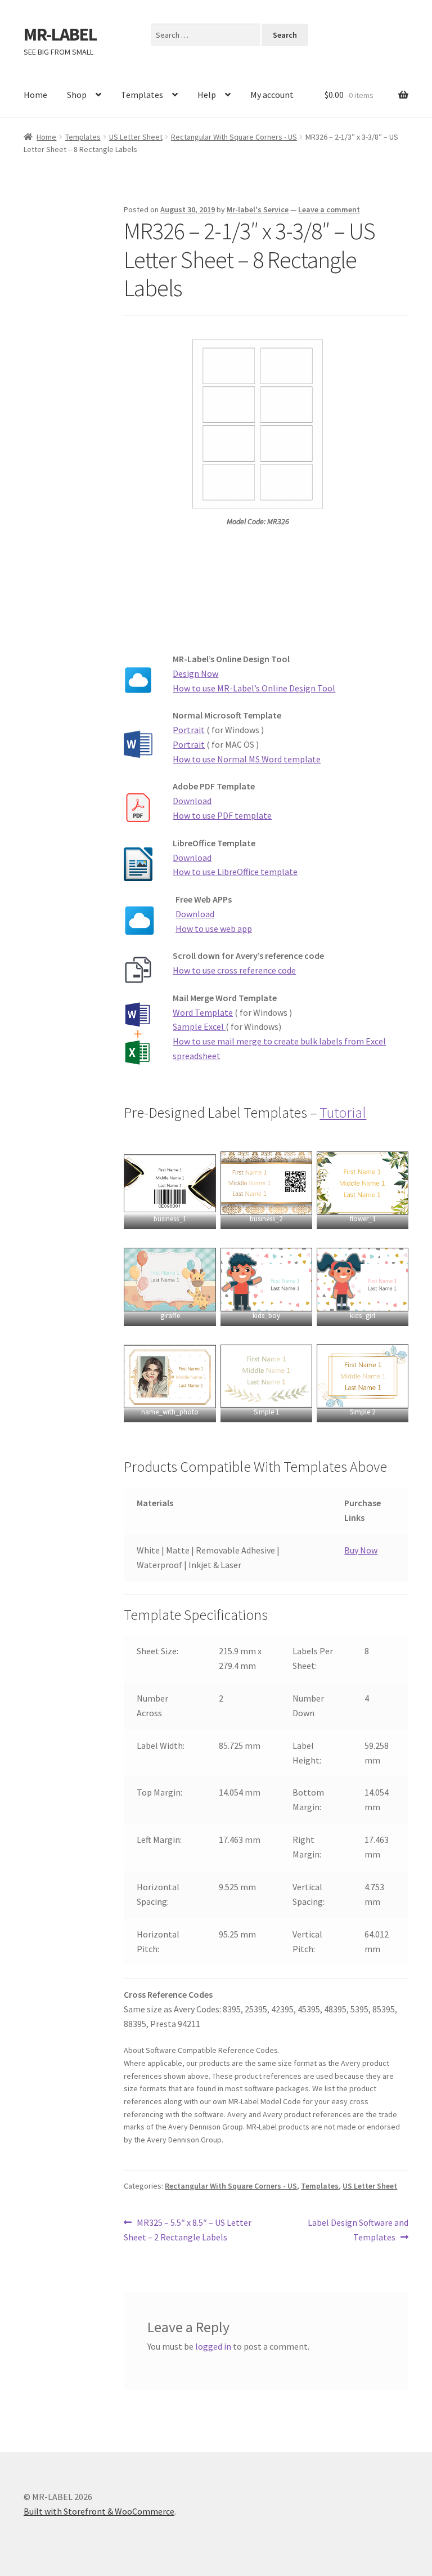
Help (207, 95)
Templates (142, 95)
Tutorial (343, 1113)
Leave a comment (329, 209)
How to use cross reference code (234, 970)
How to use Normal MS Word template (247, 759)
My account (272, 95)
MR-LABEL (60, 34)
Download (192, 801)
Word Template (203, 1012)
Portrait (189, 730)
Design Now (195, 673)
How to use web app (214, 928)
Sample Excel (199, 1026)
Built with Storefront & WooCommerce (99, 2511)
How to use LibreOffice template (235, 872)
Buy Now (361, 1550)
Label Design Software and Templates (358, 2229)
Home (35, 95)
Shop (77, 95)
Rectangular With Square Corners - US (234, 137)
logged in (213, 2346)
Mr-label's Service (258, 209)
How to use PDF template (222, 815)
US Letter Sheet (136, 137)
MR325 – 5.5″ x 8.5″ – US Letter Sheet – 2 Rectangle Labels (188, 2229)
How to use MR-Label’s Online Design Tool (254, 688)
